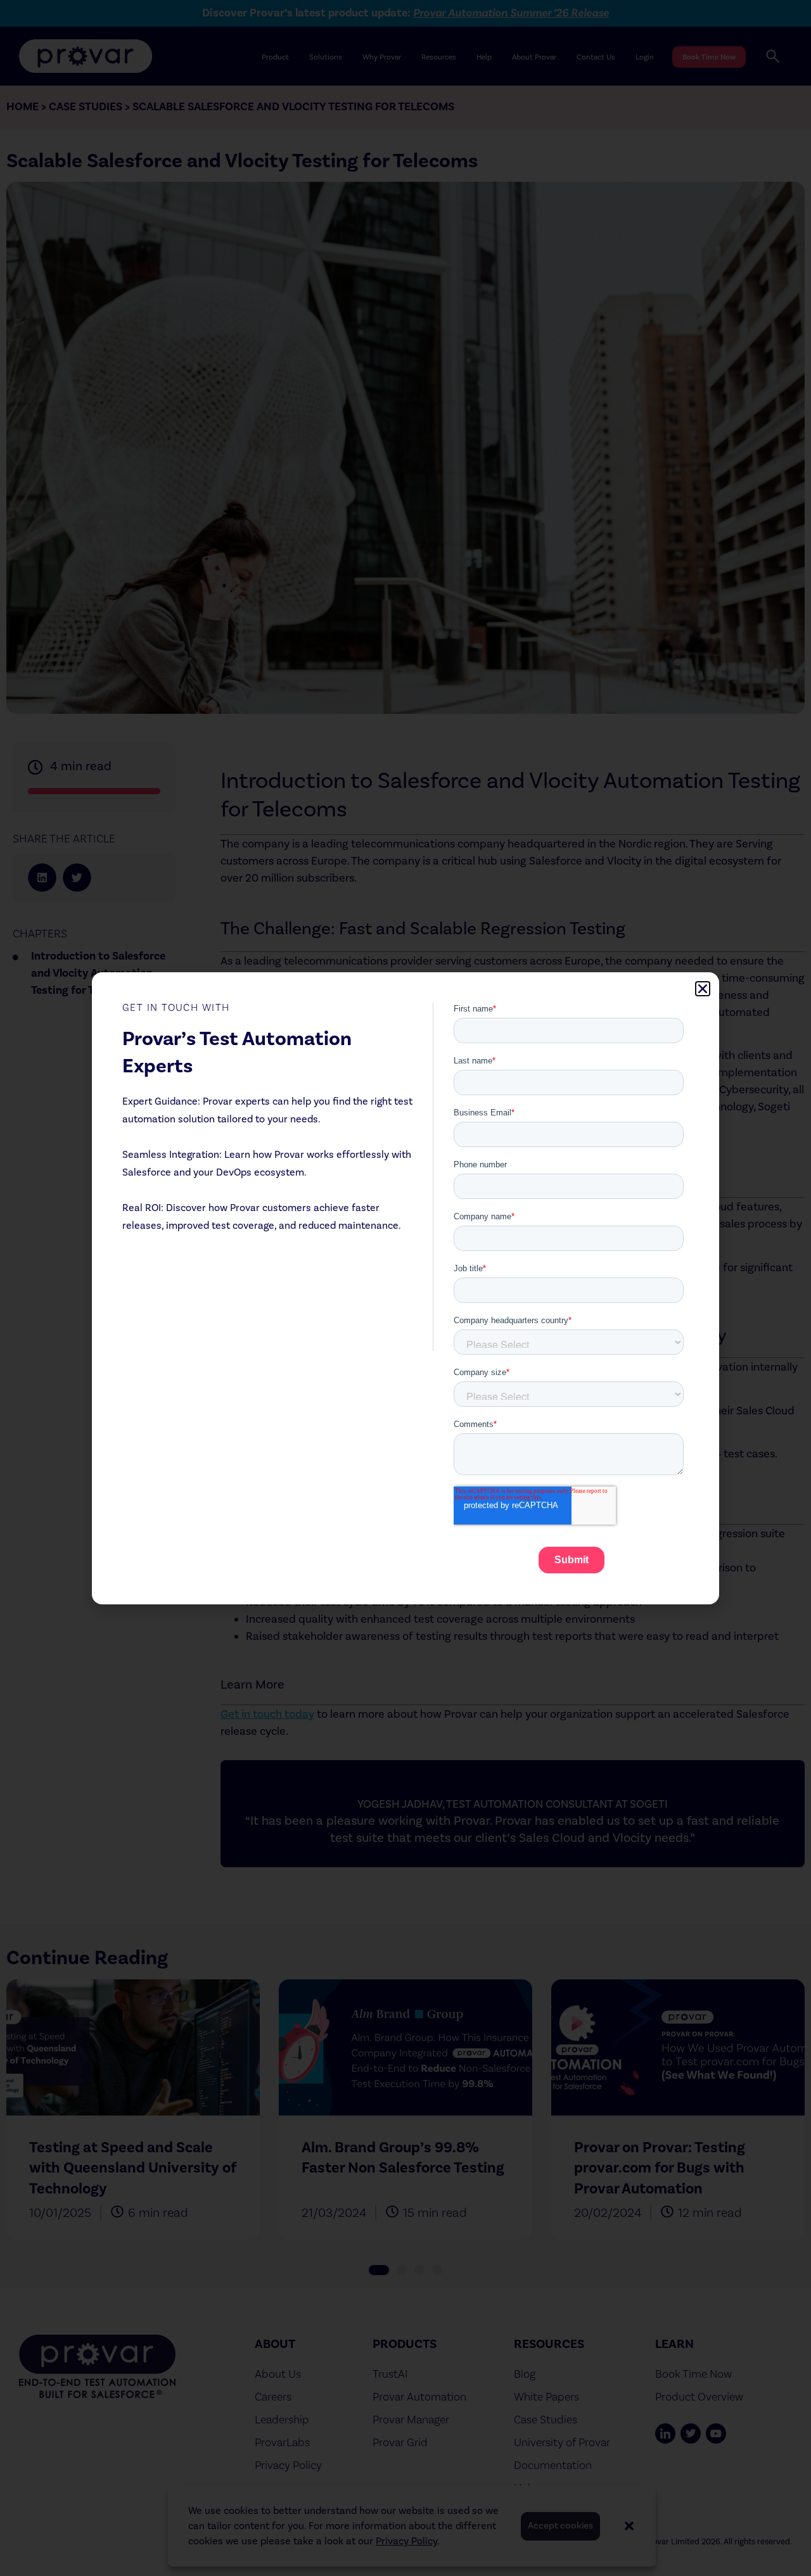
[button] (703, 989)
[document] (405, 1288)
